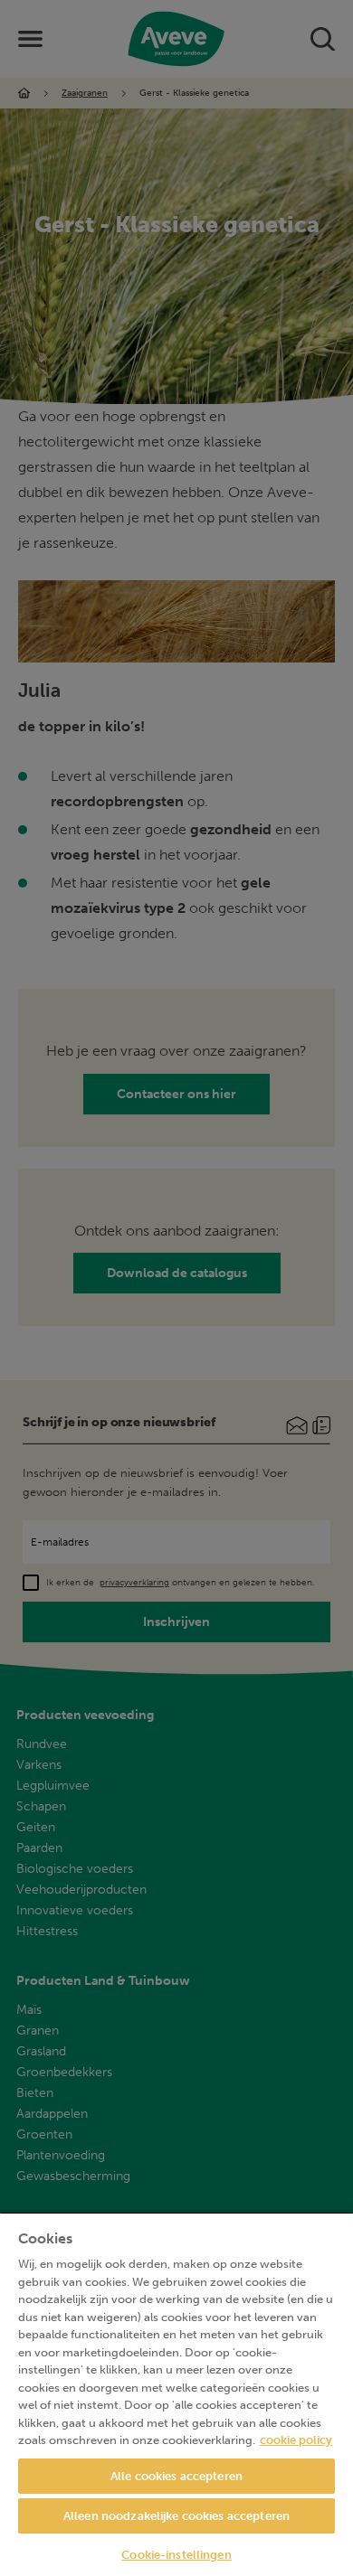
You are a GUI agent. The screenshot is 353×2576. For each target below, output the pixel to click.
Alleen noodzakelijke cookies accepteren (176, 2516)
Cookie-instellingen (176, 2555)
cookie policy (296, 2440)
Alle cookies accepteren (176, 2476)
